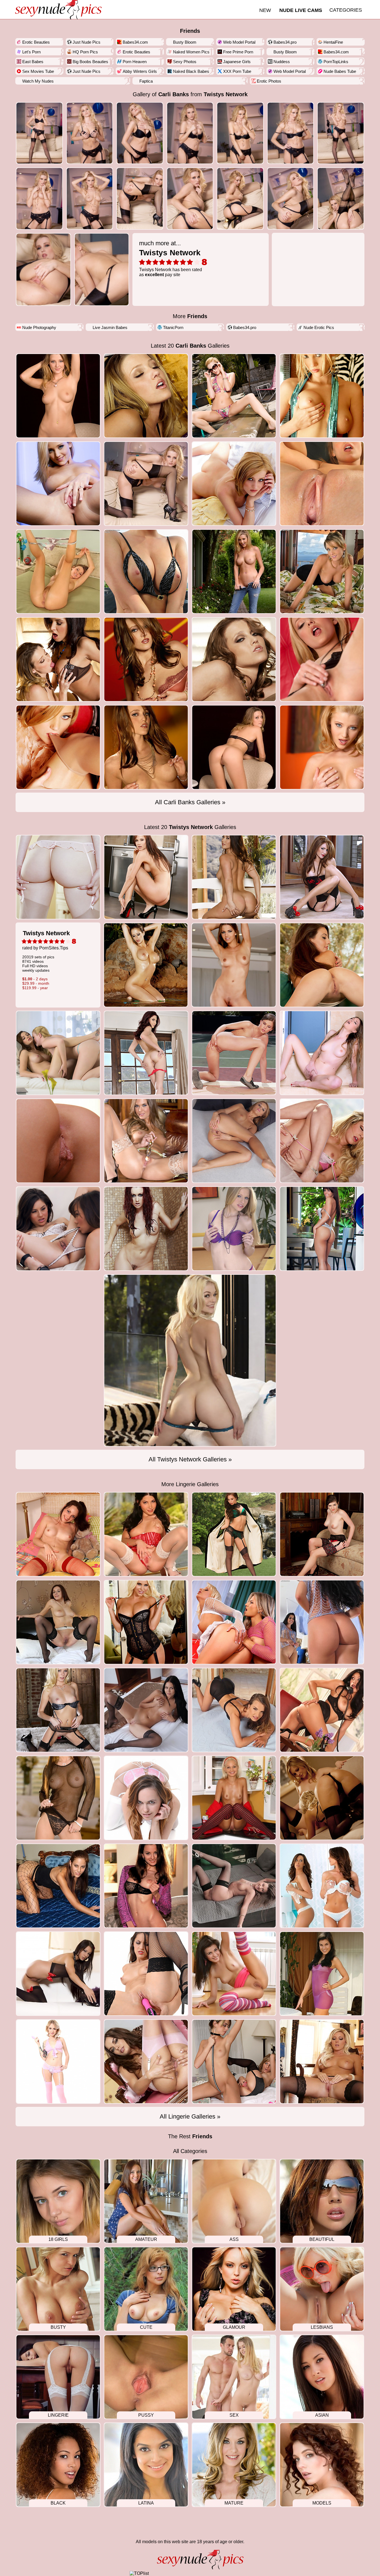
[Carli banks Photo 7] (39, 198)
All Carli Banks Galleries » (190, 802)
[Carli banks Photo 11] (240, 198)
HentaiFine (333, 42)
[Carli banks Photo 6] (341, 133)
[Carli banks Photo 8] (90, 198)
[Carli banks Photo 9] (140, 198)
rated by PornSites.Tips (46, 960)
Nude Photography (39, 327)
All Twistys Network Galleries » (190, 1459)
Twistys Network (226, 94)
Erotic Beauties (36, 42)
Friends (190, 31)
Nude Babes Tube (340, 71)
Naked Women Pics (191, 52)
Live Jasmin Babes (110, 327)
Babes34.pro (285, 42)
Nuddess (282, 62)
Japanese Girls (237, 62)
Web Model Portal (239, 42)
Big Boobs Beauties (90, 62)
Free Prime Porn (238, 52)
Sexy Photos (185, 62)
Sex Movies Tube (38, 71)
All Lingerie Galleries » (190, 2116)
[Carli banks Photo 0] (39, 133)
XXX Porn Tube (237, 71)
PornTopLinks (336, 62)
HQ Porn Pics (85, 52)
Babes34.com (135, 42)
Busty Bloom (185, 42)
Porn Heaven (135, 62)
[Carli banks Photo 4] (240, 133)
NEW (265, 10)
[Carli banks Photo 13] (341, 198)
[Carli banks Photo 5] (291, 133)
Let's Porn (31, 52)
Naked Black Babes (191, 71)
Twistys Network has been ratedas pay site (171, 258)
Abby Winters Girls (140, 71)
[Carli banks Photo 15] (102, 269)
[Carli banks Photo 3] (190, 133)
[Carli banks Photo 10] (190, 198)
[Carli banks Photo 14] (43, 269)
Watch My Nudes (38, 81)
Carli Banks (174, 94)
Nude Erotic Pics (319, 327)
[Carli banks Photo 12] (291, 198)
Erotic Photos (269, 81)
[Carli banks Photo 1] (90, 133)
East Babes (33, 62)
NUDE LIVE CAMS (301, 10)
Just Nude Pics (87, 42)
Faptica (146, 81)
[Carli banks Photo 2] (140, 133)
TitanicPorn (173, 327)
